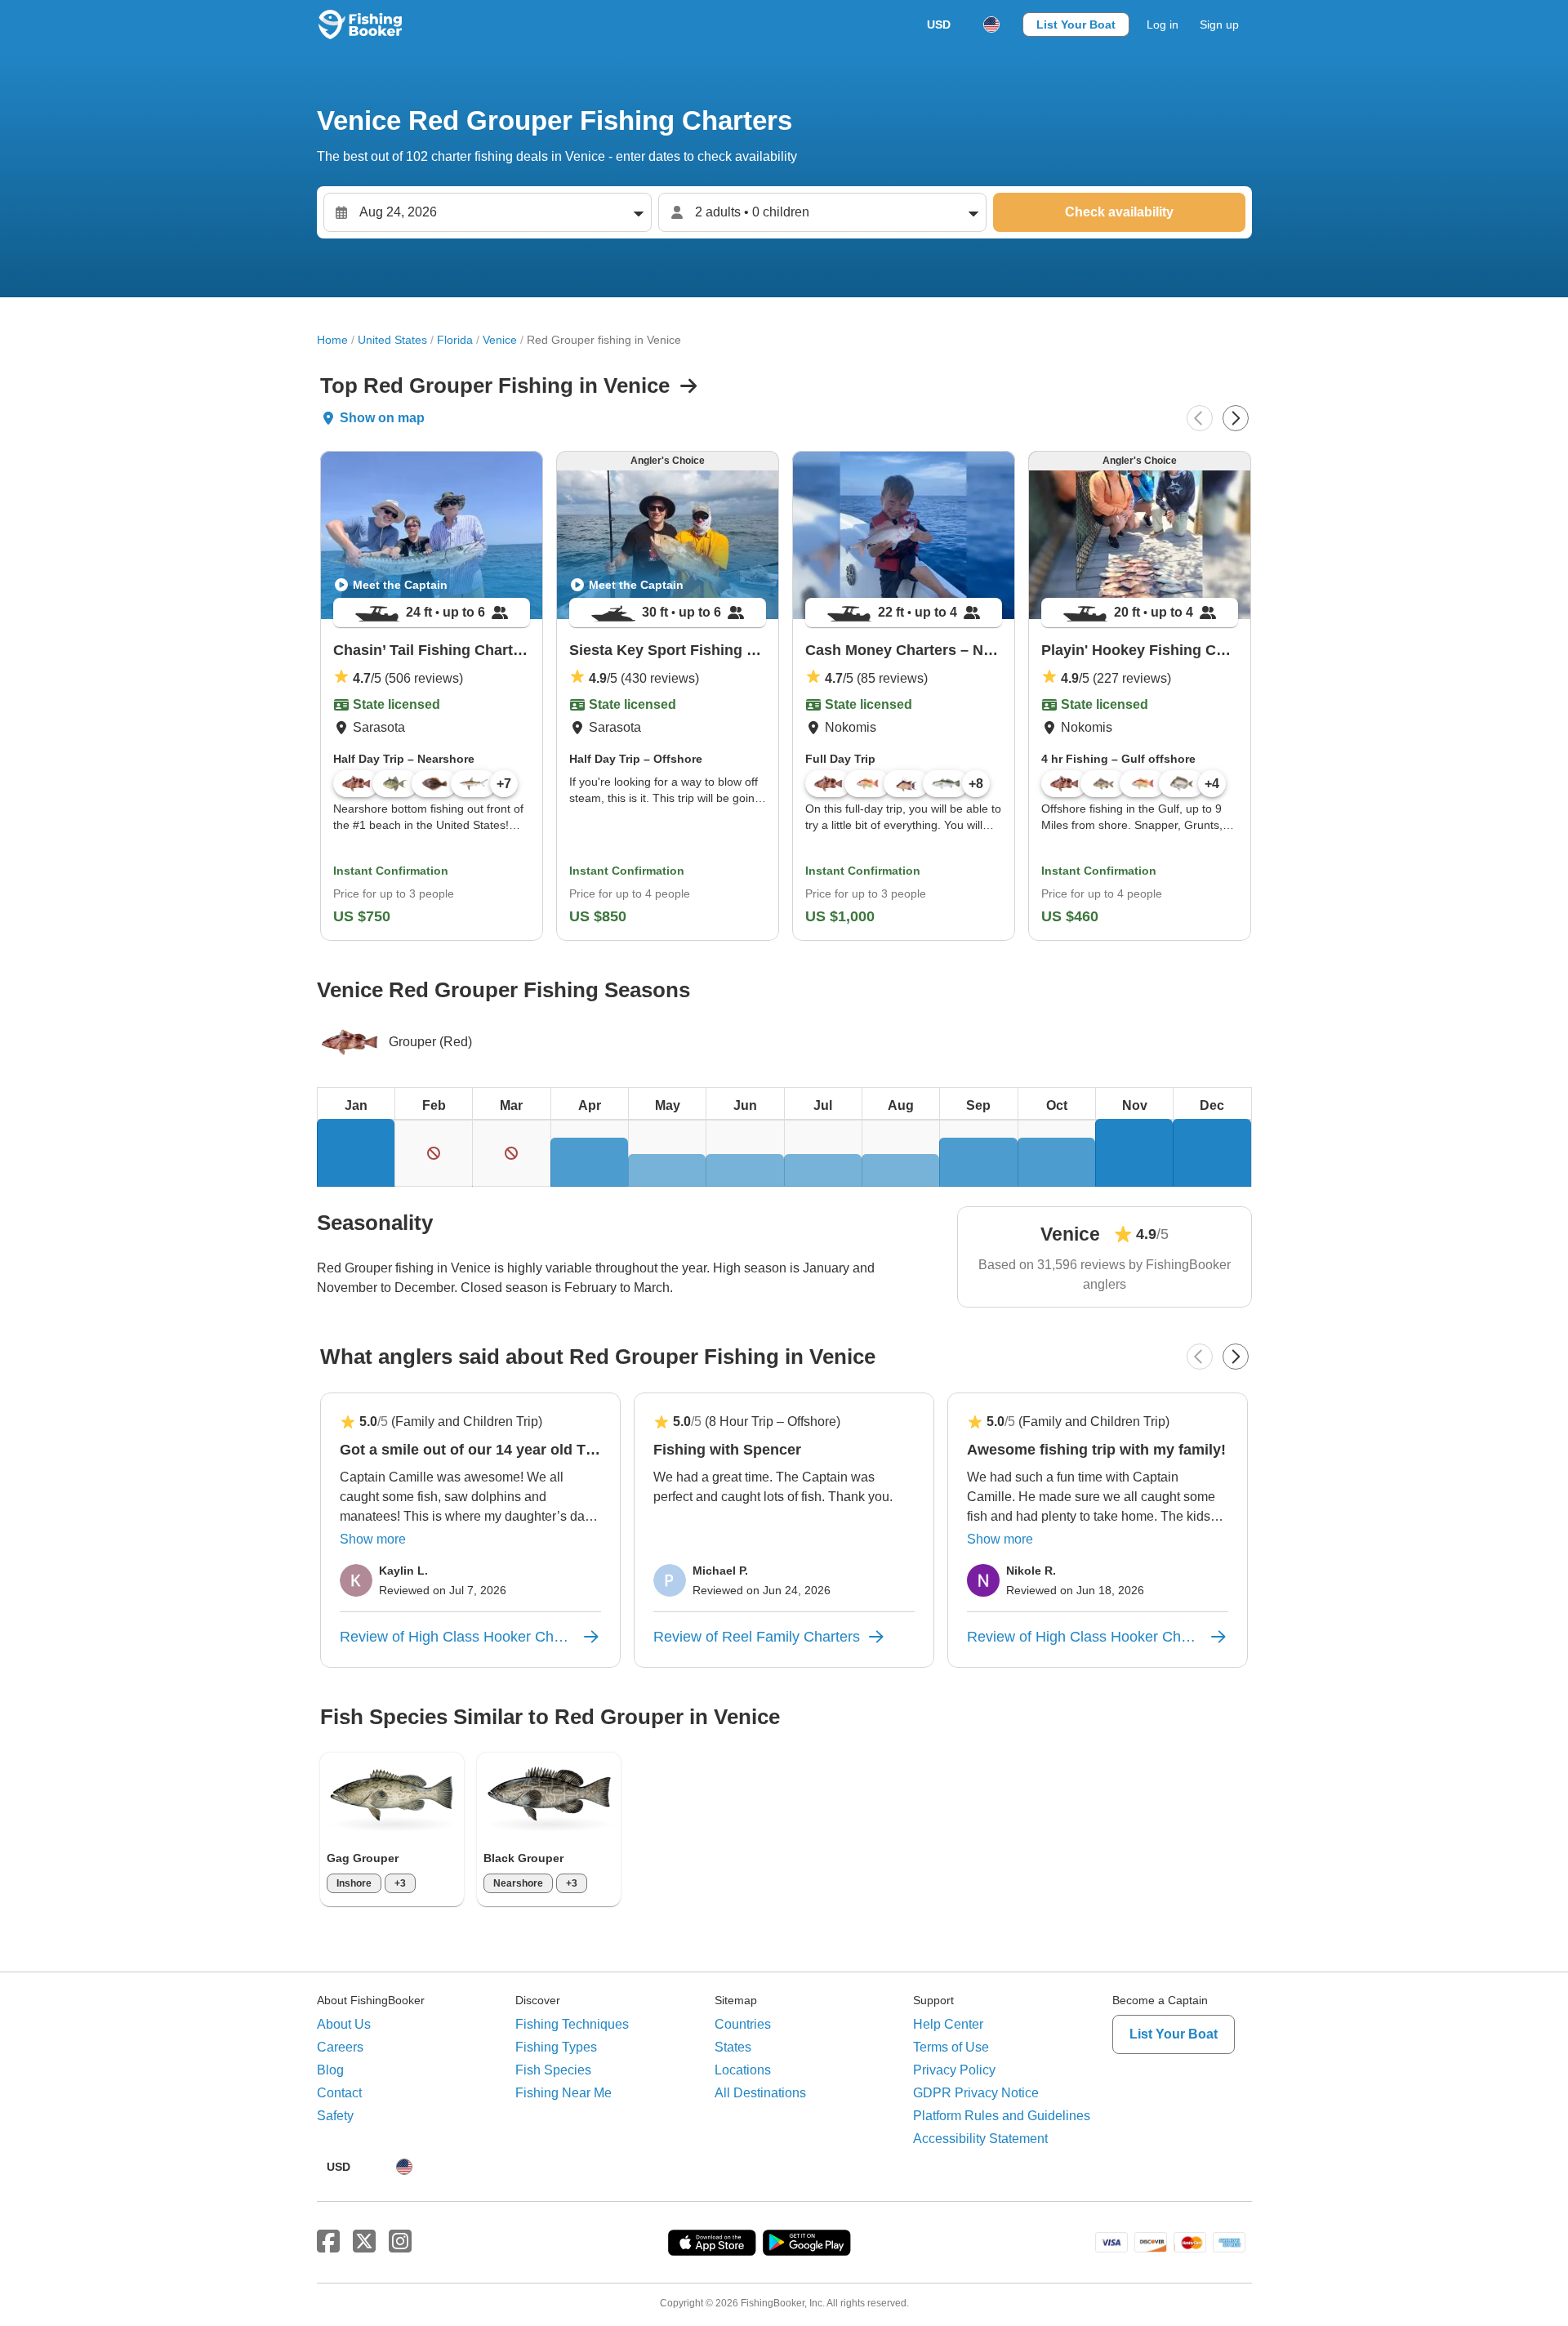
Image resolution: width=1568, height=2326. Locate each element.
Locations (743, 2070)
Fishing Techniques (572, 2024)
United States (392, 340)
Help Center (948, 2024)
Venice (500, 340)
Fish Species (553, 2070)
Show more (373, 1539)
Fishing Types (556, 2047)
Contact (339, 2093)
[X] (364, 2242)
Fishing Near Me (563, 2093)
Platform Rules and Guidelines (1002, 2116)
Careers (340, 2047)
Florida (455, 340)
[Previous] (1200, 418)
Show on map (382, 418)
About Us (344, 2024)
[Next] (1236, 418)
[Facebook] (328, 2242)
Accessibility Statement (980, 2139)
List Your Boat (1076, 25)
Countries (743, 2024)
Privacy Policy (954, 2070)
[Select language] (991, 25)
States (733, 2047)
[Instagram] (400, 2242)
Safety (335, 2116)
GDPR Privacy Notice (976, 2093)
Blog (330, 2070)
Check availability (1119, 212)
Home (332, 340)
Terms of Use (951, 2047)
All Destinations (760, 2093)
